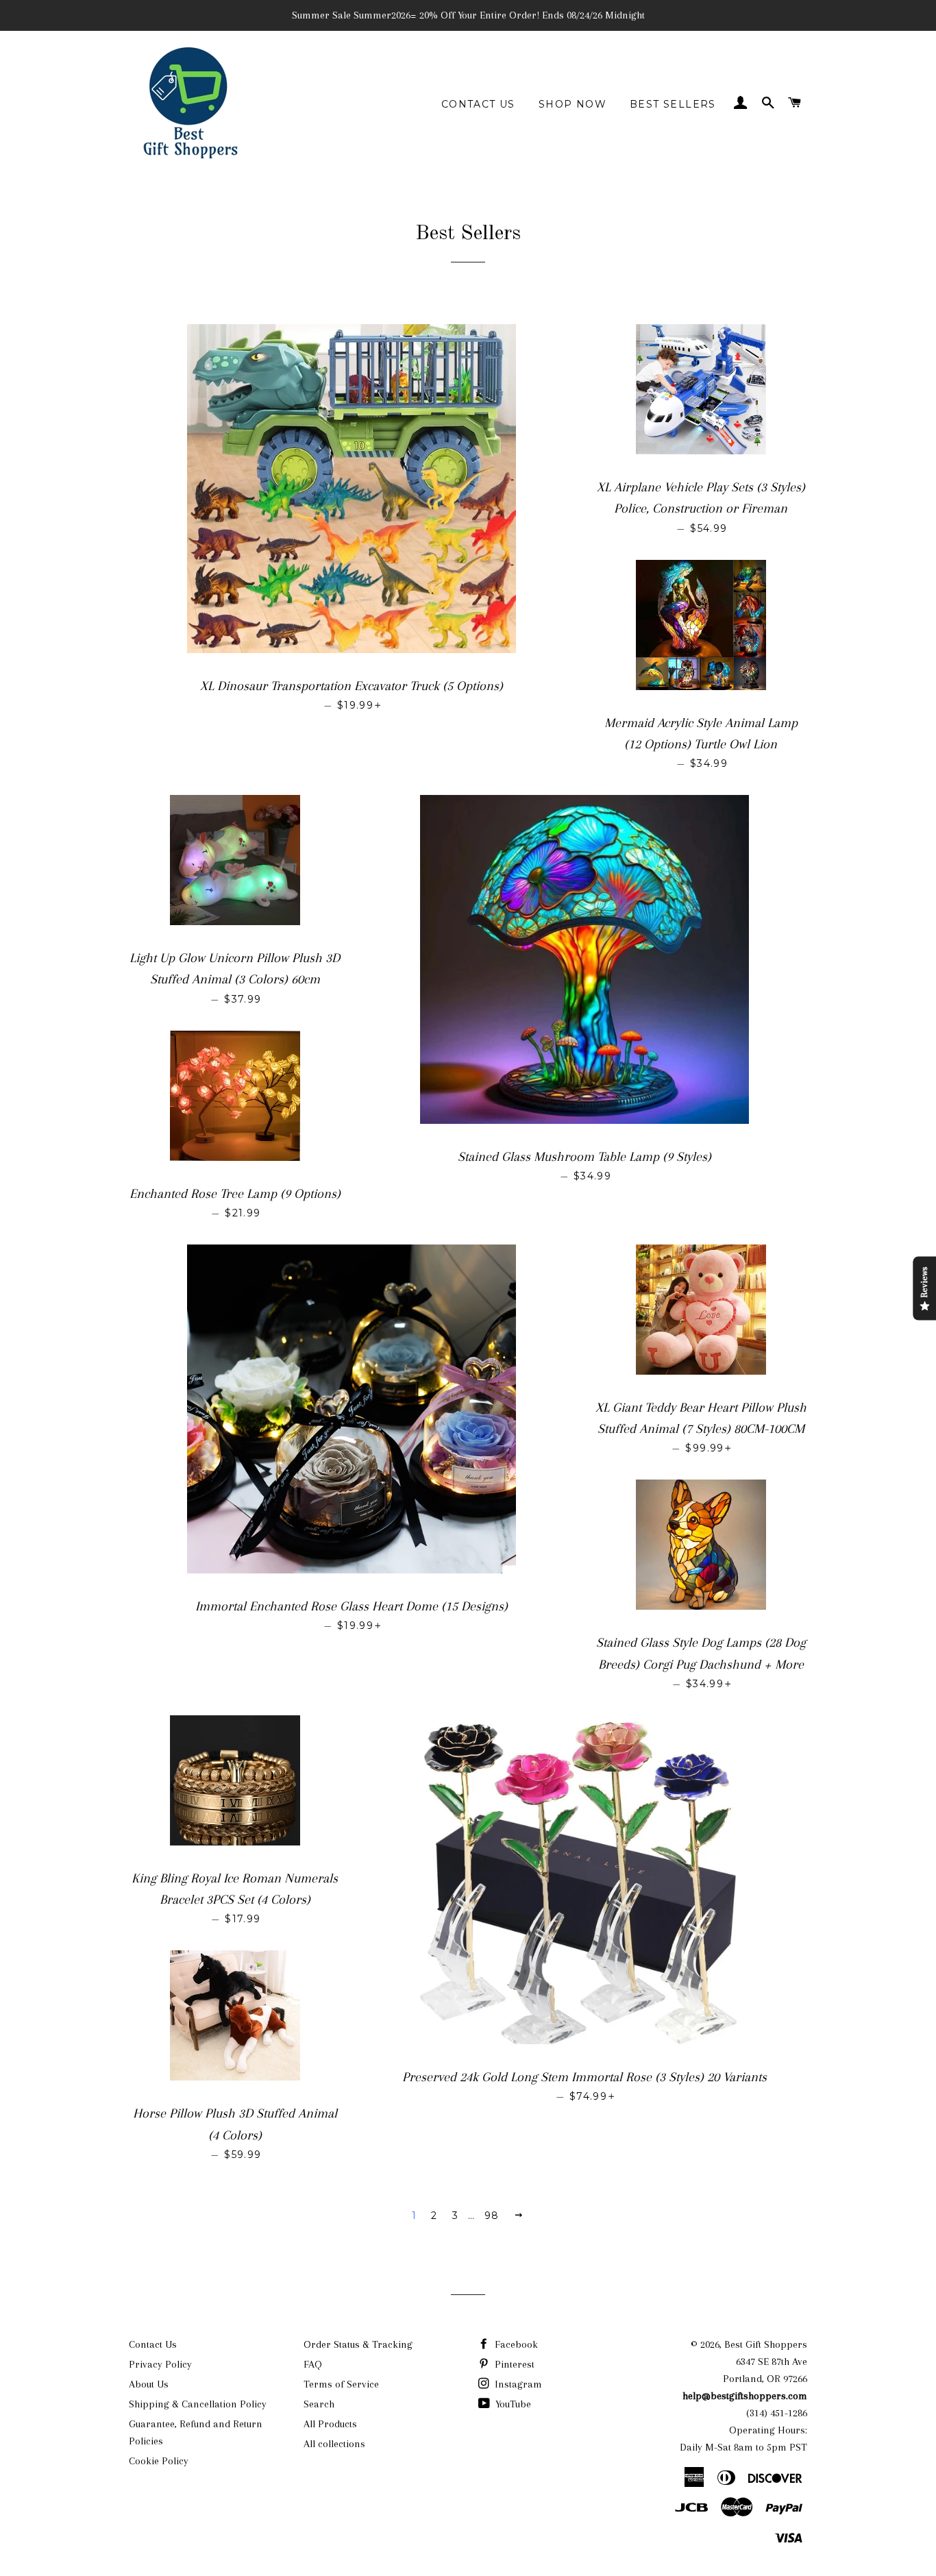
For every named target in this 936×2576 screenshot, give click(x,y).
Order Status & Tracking (358, 2344)
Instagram (517, 2384)
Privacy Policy (160, 2364)
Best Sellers (673, 104)
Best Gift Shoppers (766, 2344)
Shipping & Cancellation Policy (198, 2404)
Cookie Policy (159, 2461)
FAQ (313, 2364)
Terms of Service (341, 2384)
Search (319, 2404)
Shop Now (572, 104)
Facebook (515, 2344)
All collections (334, 2444)
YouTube (512, 2404)
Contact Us (478, 104)
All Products (330, 2424)
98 (492, 2216)
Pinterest (513, 2364)
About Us (149, 2384)
